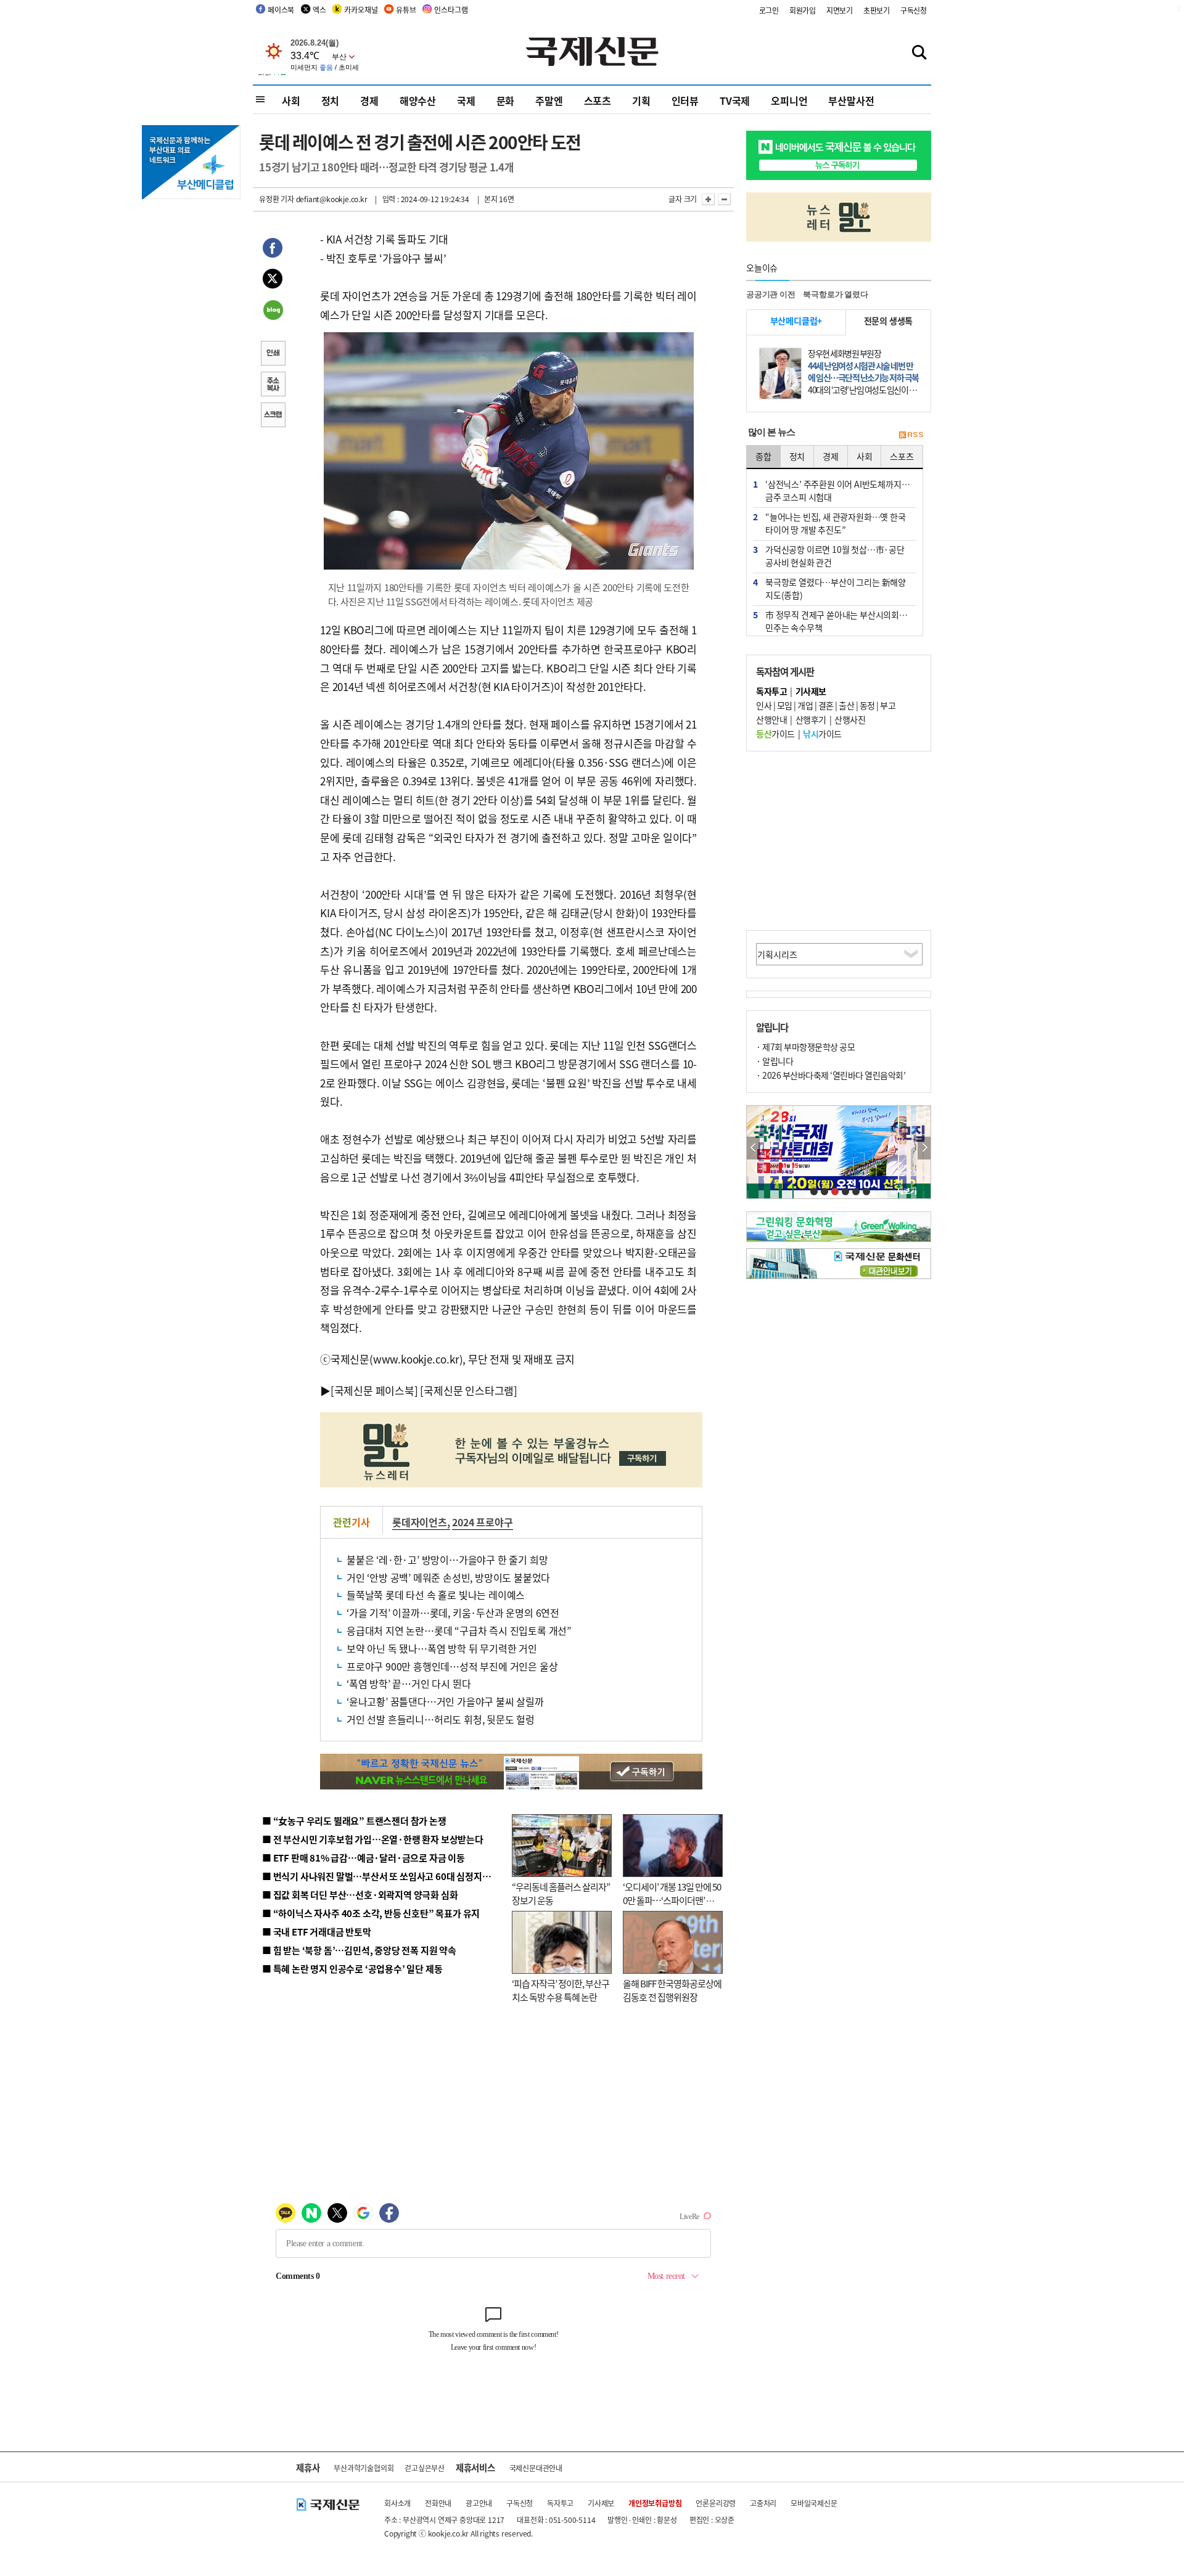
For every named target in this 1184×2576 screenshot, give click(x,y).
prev (753, 1148)
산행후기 (811, 719)
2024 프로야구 (482, 1522)
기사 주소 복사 (273, 385)
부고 (888, 705)
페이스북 (281, 10)
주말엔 (549, 100)
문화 (506, 100)
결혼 (826, 705)
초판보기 (877, 10)
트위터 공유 (273, 280)
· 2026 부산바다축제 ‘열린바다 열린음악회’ (831, 1075)
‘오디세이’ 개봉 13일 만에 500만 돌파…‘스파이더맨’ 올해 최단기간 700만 (672, 1900)
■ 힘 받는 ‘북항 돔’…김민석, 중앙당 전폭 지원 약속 (359, 1950)
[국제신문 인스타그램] (469, 1390)
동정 (867, 705)
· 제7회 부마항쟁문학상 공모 (805, 1047)
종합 (763, 456)
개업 (805, 705)
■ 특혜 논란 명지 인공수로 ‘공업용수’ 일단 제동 (352, 1969)
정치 (331, 100)
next (924, 1148)
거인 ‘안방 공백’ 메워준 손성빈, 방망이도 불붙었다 (448, 1577)
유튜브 (406, 10)
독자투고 (560, 2503)
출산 (846, 705)
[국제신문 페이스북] (374, 1390)
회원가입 (803, 10)
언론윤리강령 (716, 2503)
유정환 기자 (277, 199)
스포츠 (598, 100)
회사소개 (397, 2503)
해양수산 (418, 100)
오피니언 (789, 100)
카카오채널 (361, 10)
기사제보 (601, 2503)
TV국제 (735, 100)
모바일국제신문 (814, 2503)
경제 (369, 100)
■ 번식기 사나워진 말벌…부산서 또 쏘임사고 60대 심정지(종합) (384, 1876)
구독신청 (914, 10)
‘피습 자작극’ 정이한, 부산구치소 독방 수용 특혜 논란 (561, 1990)
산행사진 (850, 719)
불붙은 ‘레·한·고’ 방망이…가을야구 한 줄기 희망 (447, 1560)
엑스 (319, 10)
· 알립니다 (775, 1061)
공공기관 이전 (771, 294)
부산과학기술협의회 (364, 2468)
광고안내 (479, 2503)
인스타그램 (451, 10)
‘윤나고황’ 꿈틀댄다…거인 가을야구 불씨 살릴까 (445, 1701)
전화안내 (438, 2503)
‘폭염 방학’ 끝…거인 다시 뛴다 (409, 1683)
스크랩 (273, 416)
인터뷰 (685, 100)
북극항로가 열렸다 (835, 294)
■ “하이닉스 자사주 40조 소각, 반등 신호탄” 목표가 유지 (371, 1913)
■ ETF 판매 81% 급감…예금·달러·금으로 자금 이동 (364, 1858)
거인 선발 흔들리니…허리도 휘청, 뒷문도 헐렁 (441, 1719)
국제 (466, 100)
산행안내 (771, 719)
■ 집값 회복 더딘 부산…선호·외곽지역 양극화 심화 (360, 1895)
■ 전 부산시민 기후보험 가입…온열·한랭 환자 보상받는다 (373, 1839)
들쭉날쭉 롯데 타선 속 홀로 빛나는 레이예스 (436, 1595)
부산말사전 (851, 100)
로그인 (769, 10)
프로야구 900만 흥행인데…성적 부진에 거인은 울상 (452, 1666)
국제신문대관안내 (536, 2468)
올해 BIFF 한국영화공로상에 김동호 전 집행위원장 (672, 1990)
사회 (291, 100)
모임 (785, 705)
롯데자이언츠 (420, 1522)
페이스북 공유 (273, 250)
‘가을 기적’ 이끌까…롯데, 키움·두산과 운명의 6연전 (453, 1613)
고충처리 (763, 2503)
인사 (764, 705)
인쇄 (273, 354)
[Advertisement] (839, 841)
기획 (641, 100)
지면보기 (840, 10)
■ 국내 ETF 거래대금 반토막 (317, 1932)
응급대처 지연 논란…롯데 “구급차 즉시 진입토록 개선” (459, 1630)
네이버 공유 (273, 311)
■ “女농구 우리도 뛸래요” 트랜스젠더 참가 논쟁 (354, 1821)
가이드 (775, 734)
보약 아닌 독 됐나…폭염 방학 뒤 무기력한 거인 (442, 1648)
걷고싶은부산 (425, 2468)
